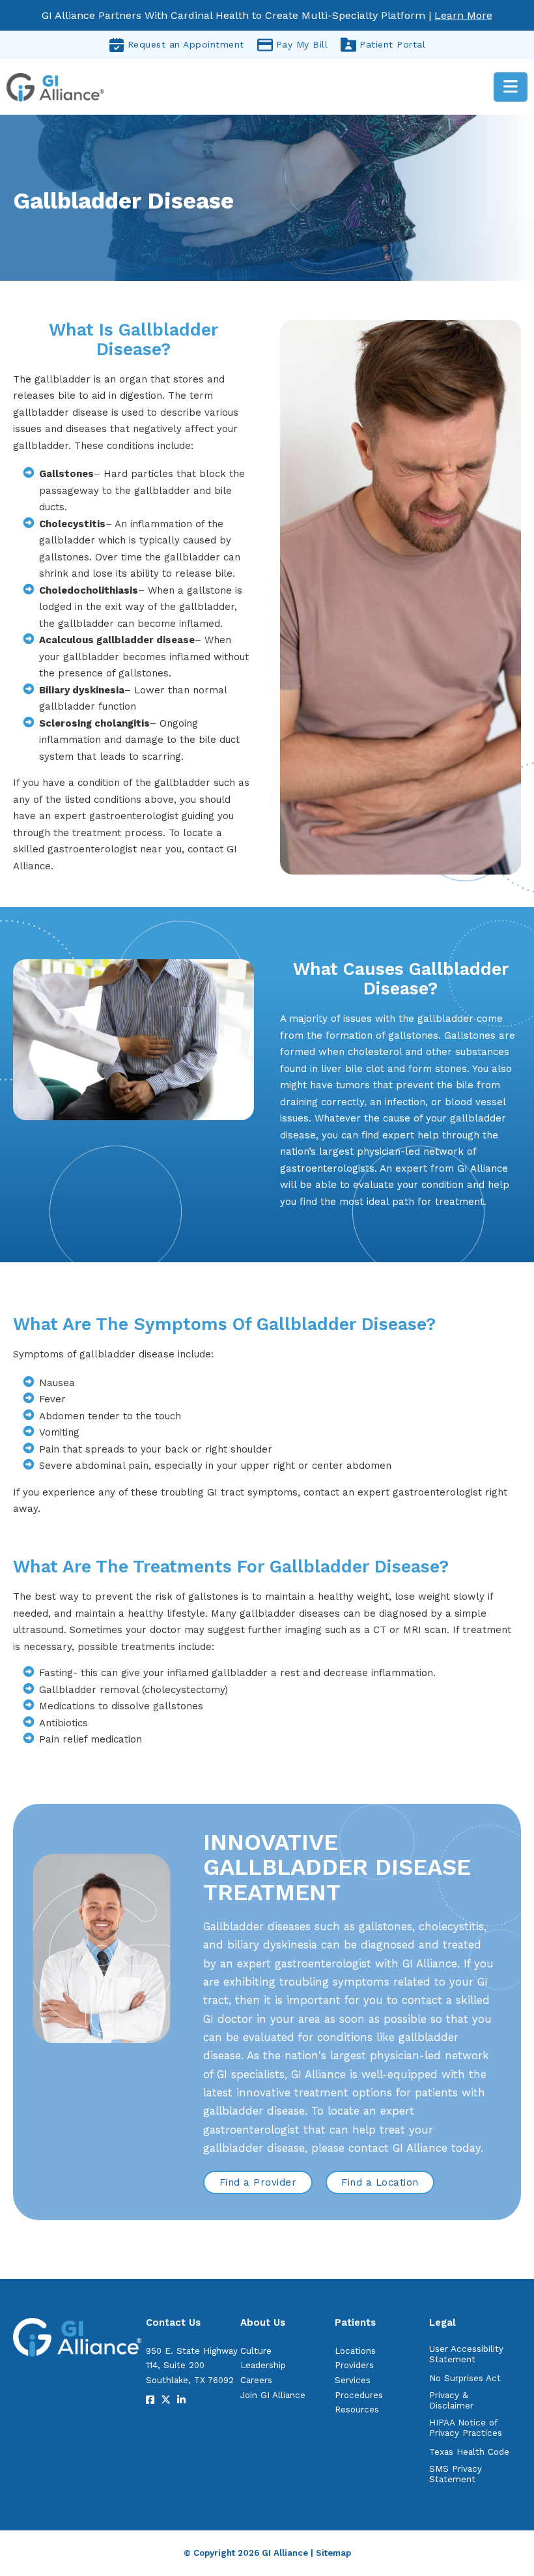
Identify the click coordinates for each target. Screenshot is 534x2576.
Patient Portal (392, 44)
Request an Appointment (186, 44)
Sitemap (333, 2553)
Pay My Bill (302, 44)
